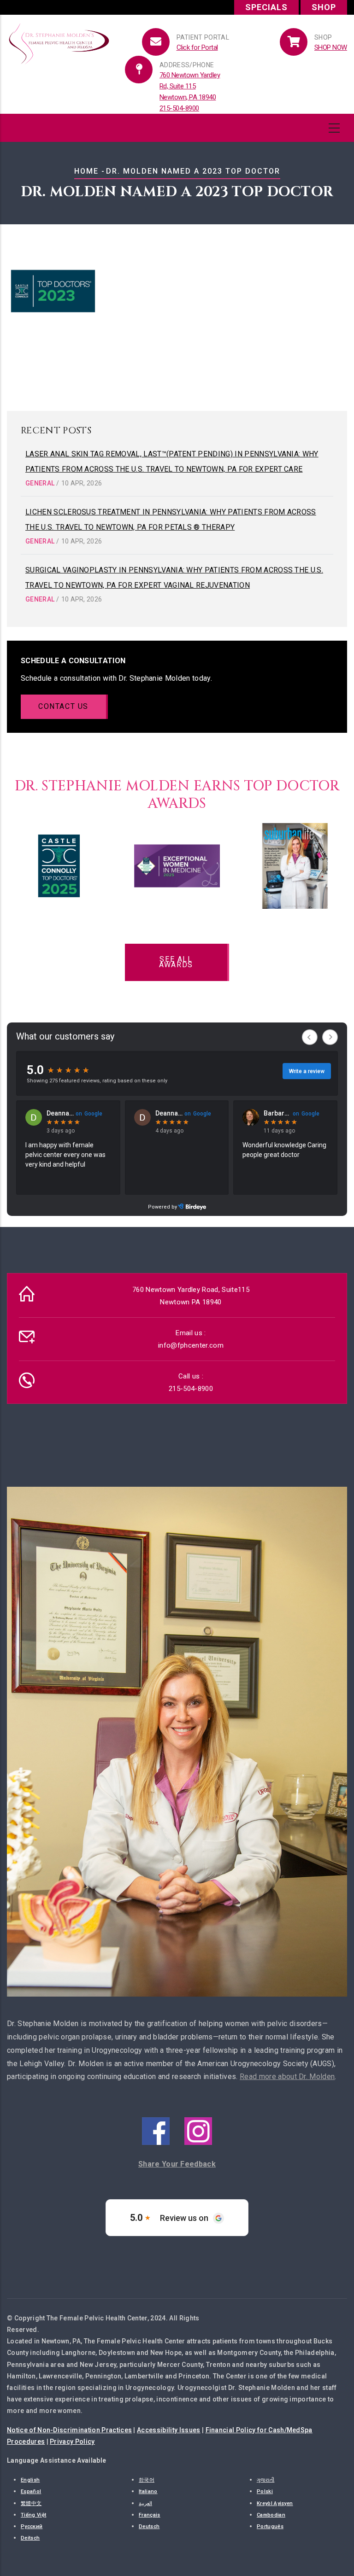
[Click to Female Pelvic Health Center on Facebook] (156, 2118)
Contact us (63, 706)
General (40, 483)
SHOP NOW (331, 47)
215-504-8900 (179, 108)
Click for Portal (197, 47)
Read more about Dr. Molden (287, 2077)
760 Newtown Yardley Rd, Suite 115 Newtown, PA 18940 (190, 86)
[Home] (59, 41)
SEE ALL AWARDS (176, 962)
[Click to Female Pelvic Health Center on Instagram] (198, 2118)
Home (86, 171)
